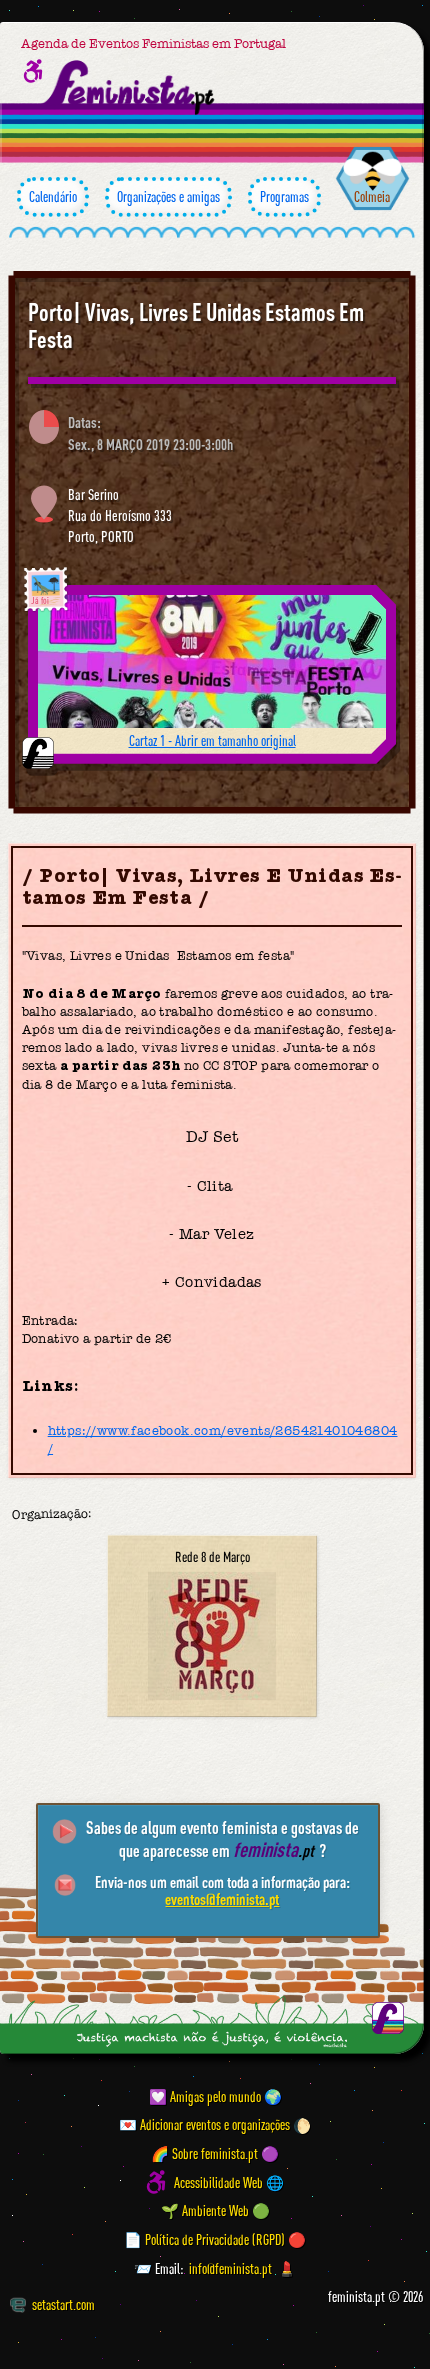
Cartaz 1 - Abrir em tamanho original (212, 740)
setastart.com (63, 2304)
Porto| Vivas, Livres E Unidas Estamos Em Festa (196, 325)
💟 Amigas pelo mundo (205, 2096)
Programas (284, 196)
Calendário (53, 196)
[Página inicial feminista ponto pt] (129, 87)
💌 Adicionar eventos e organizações (204, 2125)
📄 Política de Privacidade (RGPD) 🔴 (215, 2239)
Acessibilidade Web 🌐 (229, 2182)
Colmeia (372, 196)
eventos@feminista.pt (222, 1899)
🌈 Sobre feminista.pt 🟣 (215, 2153)
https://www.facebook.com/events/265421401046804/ (223, 1439)
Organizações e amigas (168, 196)
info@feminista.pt (230, 2268)
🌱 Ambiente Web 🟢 (215, 2211)
